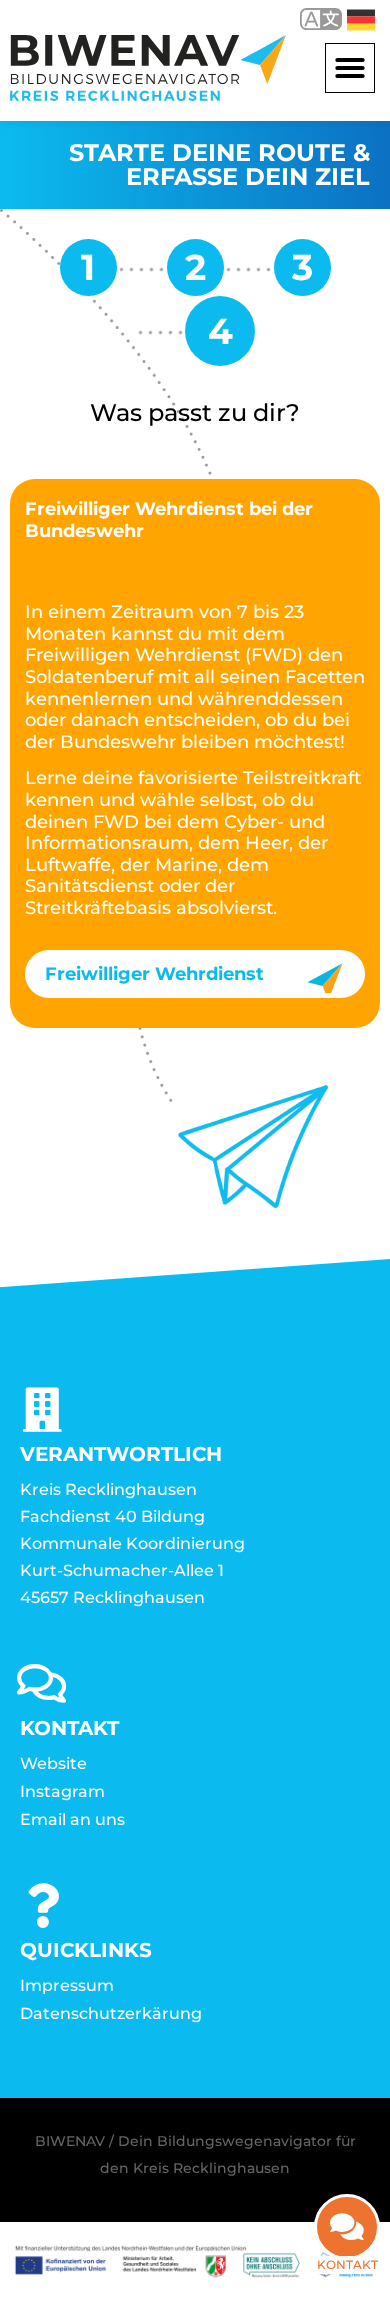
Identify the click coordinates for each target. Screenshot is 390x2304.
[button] (350, 68)
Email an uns (72, 1819)
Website (53, 1763)
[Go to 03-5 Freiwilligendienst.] (302, 274)
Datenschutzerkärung (111, 2013)
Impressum (67, 1985)
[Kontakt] (347, 2227)
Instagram (62, 1791)
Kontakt (347, 2264)
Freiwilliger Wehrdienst (154, 974)
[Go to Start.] (88, 274)
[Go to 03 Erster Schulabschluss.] (195, 274)
